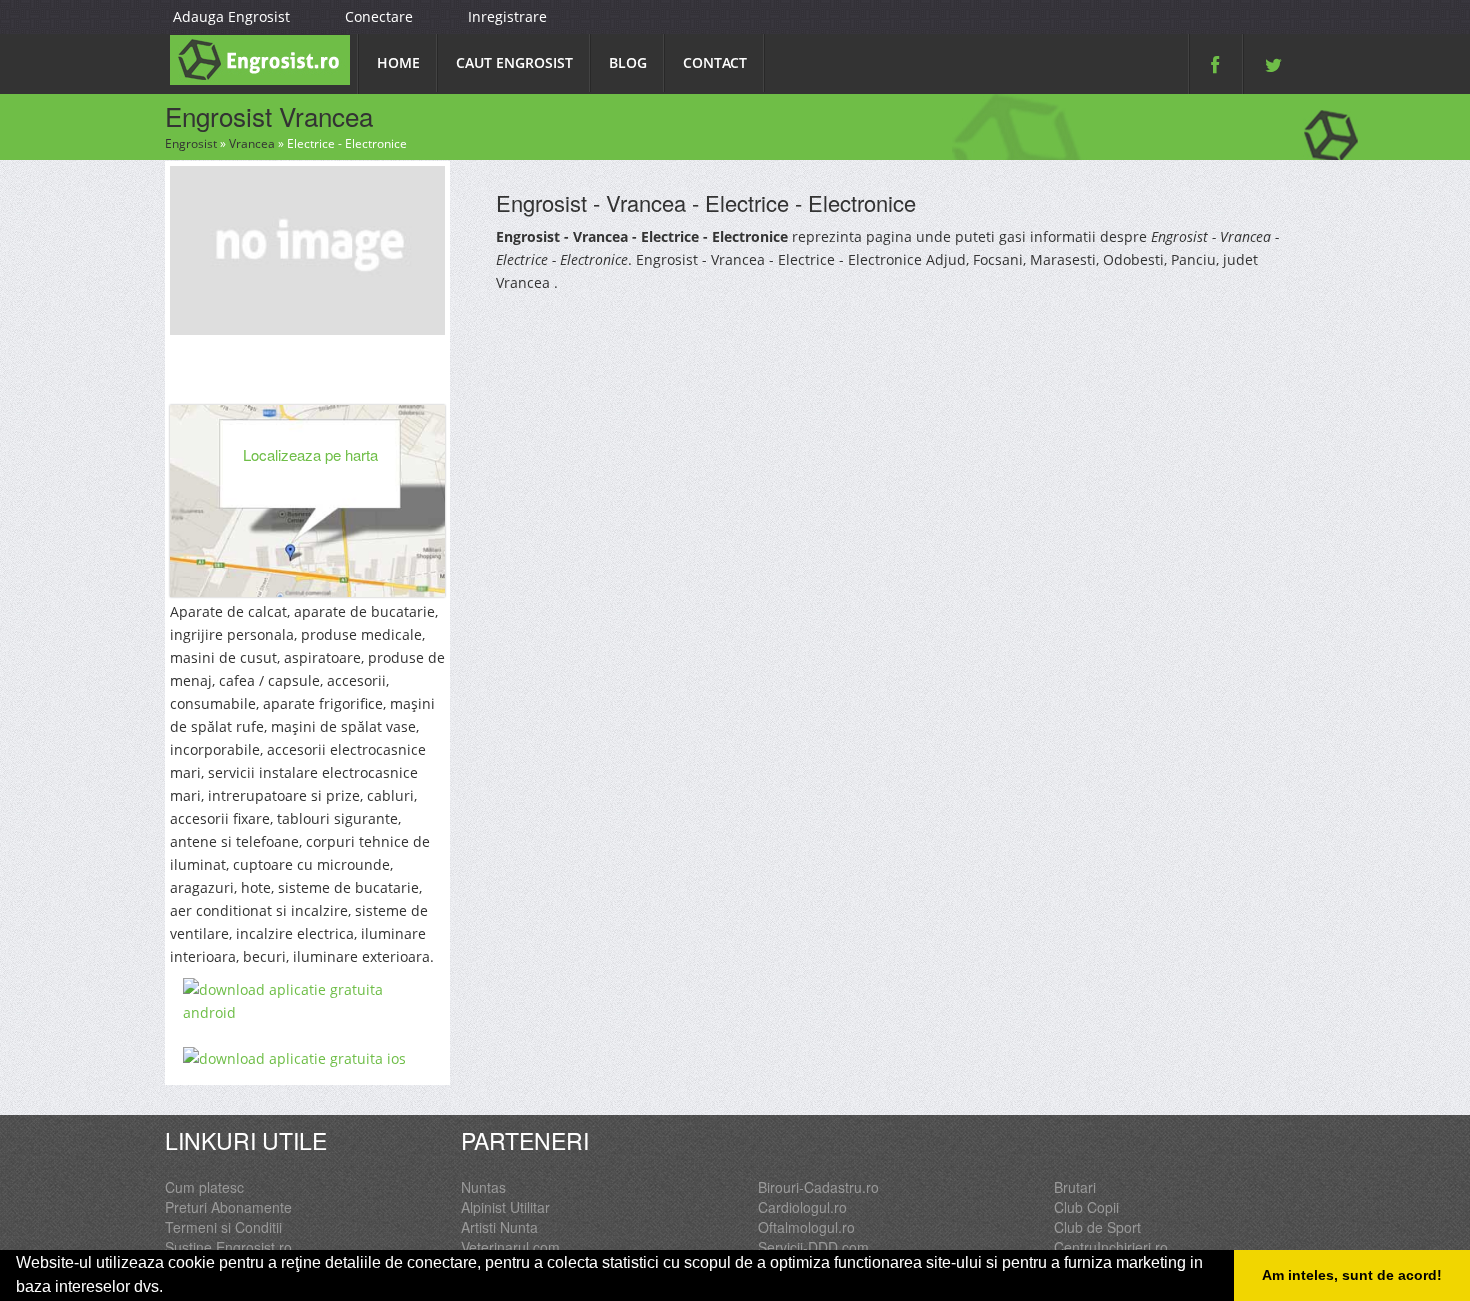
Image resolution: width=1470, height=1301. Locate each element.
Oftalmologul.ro (806, 1227)
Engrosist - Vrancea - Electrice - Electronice (706, 202)
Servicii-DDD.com (813, 1247)
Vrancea (252, 143)
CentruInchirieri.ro (1111, 1247)
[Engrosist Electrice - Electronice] (307, 248)
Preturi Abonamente (228, 1207)
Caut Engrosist (514, 62)
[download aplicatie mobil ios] (307, 1058)
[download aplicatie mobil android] (307, 1001)
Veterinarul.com (510, 1247)
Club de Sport (1097, 1227)
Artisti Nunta (499, 1227)
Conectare (379, 16)
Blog (628, 62)
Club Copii (1086, 1207)
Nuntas (483, 1187)
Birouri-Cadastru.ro (818, 1187)
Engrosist (191, 143)
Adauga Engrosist (231, 16)
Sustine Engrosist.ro (228, 1247)
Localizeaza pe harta (310, 454)
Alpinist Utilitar (505, 1207)
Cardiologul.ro (802, 1207)
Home (398, 62)
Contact (715, 62)
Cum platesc (204, 1187)
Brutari (1075, 1187)
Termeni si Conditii (223, 1227)
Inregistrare (507, 16)
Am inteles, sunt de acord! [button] (1352, 1275)
